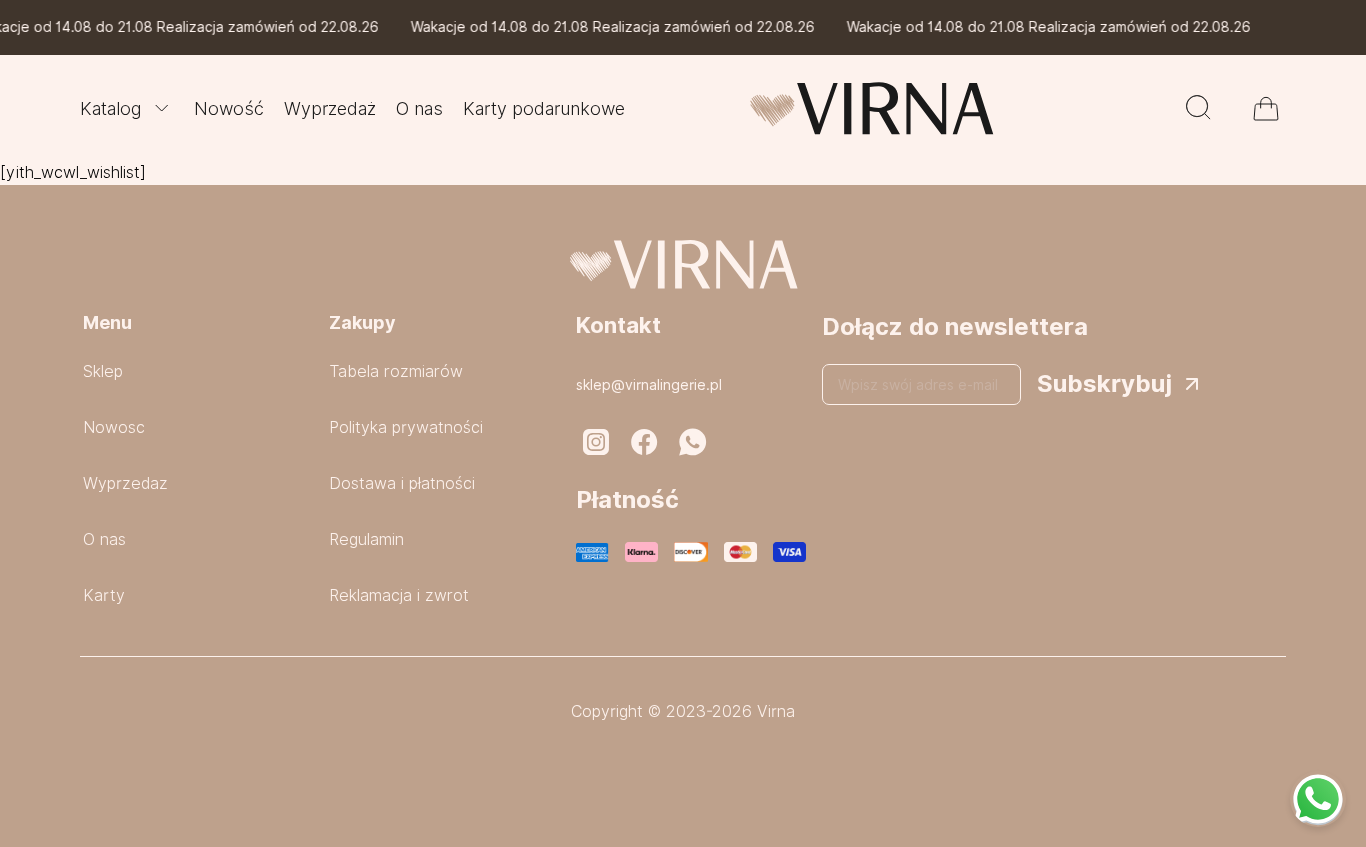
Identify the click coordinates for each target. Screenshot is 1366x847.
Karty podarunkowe (544, 108)
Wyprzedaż (330, 108)
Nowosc (114, 427)
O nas (419, 108)
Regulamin (366, 539)
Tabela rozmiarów (396, 371)
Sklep (103, 371)
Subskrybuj (1104, 383)
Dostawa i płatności (402, 483)
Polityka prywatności (406, 427)
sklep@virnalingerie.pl (649, 385)
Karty (104, 595)
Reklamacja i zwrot (399, 595)
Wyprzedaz (125, 483)
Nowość (229, 108)
